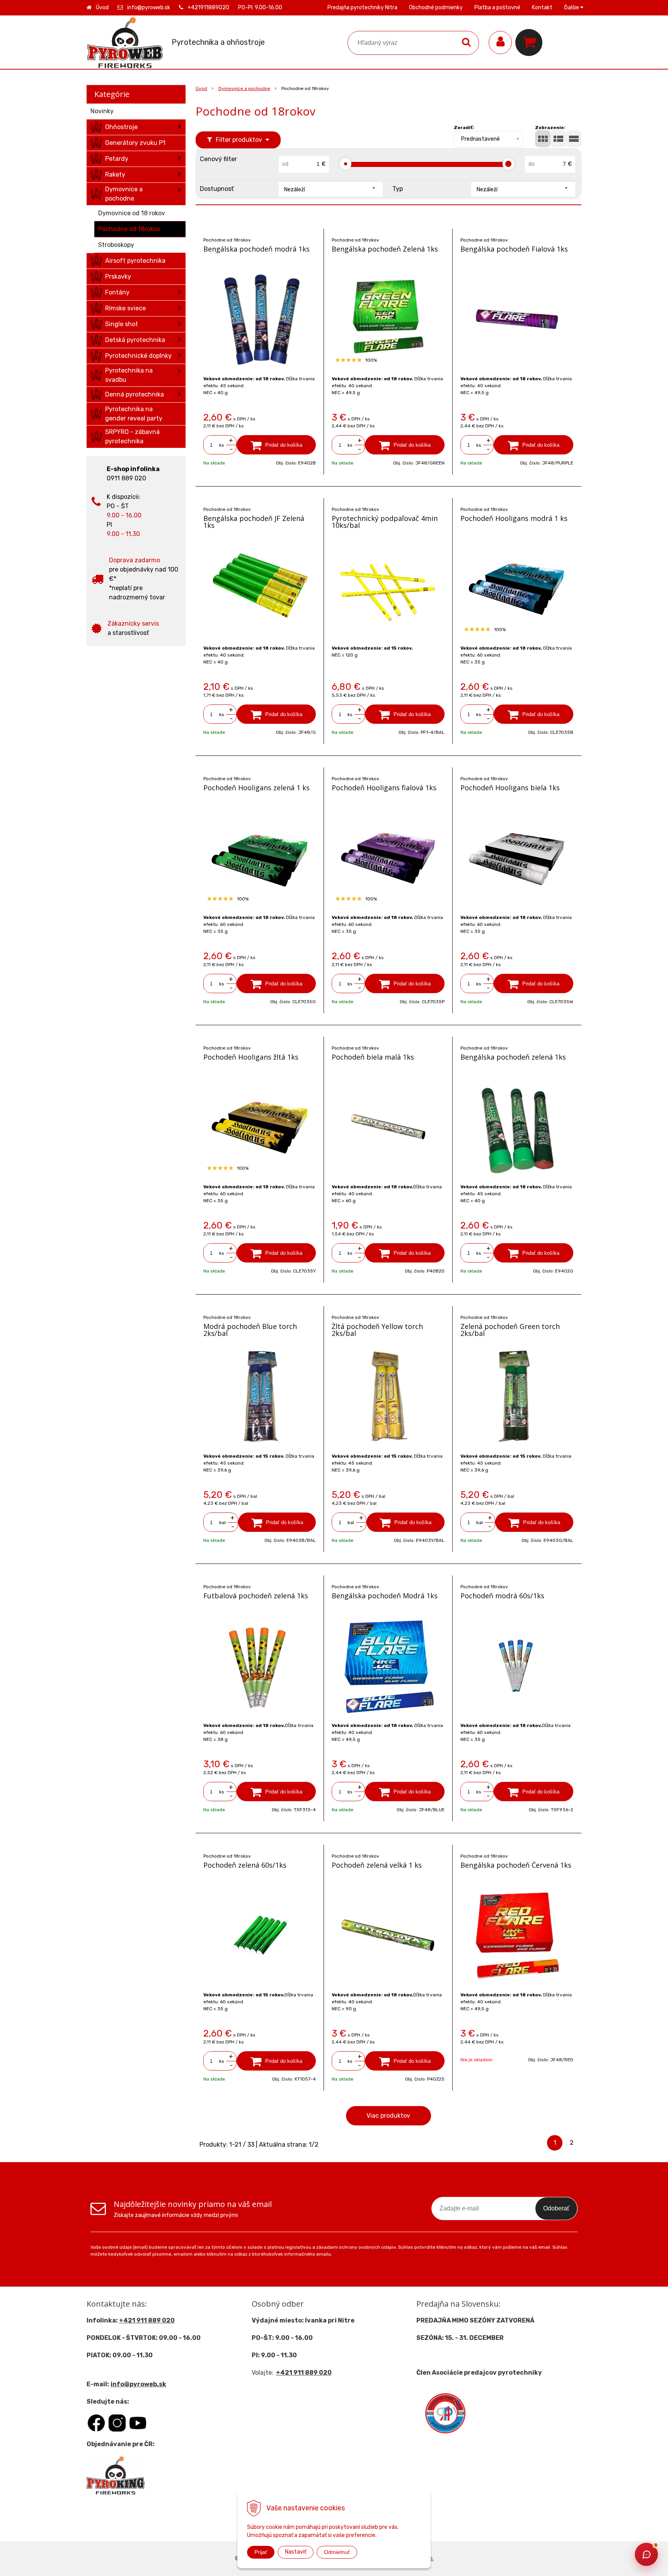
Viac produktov (388, 2116)
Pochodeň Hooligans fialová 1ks (384, 788)
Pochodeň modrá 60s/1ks (502, 1596)
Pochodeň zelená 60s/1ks (245, 1865)
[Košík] (531, 43)
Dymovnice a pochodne (244, 88)
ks (222, 445)
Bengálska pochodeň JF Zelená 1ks (254, 522)
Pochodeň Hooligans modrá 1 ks (514, 518)
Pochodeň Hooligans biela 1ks (510, 788)
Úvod (102, 8)
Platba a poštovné (497, 8)
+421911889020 (208, 8)
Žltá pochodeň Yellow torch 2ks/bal (377, 1330)
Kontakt (542, 8)
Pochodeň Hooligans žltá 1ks (251, 1057)
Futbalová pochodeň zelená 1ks (256, 1596)
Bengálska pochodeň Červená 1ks (516, 1865)
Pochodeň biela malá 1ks (373, 1057)
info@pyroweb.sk (149, 8)
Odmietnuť (337, 2552)
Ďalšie (572, 8)
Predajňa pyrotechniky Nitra (362, 8)
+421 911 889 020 (147, 2320)
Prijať (261, 2552)
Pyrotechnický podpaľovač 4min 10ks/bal (385, 522)
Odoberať (556, 2208)
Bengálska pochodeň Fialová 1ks (514, 249)
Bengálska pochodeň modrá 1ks (256, 249)
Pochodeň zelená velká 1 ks (377, 1865)
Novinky (102, 111)
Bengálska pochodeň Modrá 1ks (385, 1596)
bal (222, 1523)
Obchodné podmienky (436, 8)
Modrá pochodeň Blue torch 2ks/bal (250, 1330)
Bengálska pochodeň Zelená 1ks (385, 249)
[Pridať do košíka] (276, 445)
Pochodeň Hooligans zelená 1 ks (256, 788)
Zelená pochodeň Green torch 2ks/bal (510, 1330)
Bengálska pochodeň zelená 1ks (513, 1057)
